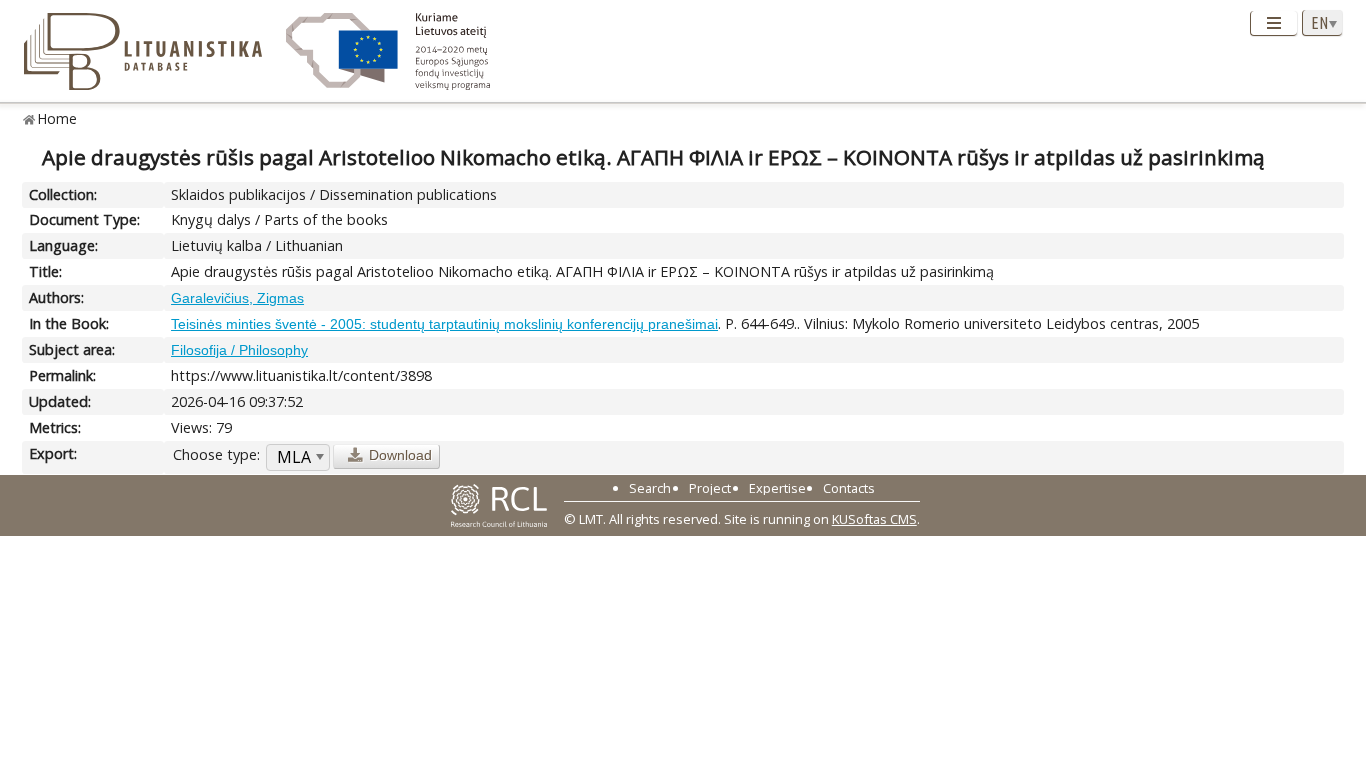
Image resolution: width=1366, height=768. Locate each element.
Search (650, 488)
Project (710, 488)
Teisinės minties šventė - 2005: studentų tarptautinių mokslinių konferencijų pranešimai (444, 324)
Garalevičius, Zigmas (237, 298)
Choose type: (216, 454)
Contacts (849, 488)
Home (57, 118)
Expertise (777, 488)
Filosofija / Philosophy (239, 350)
